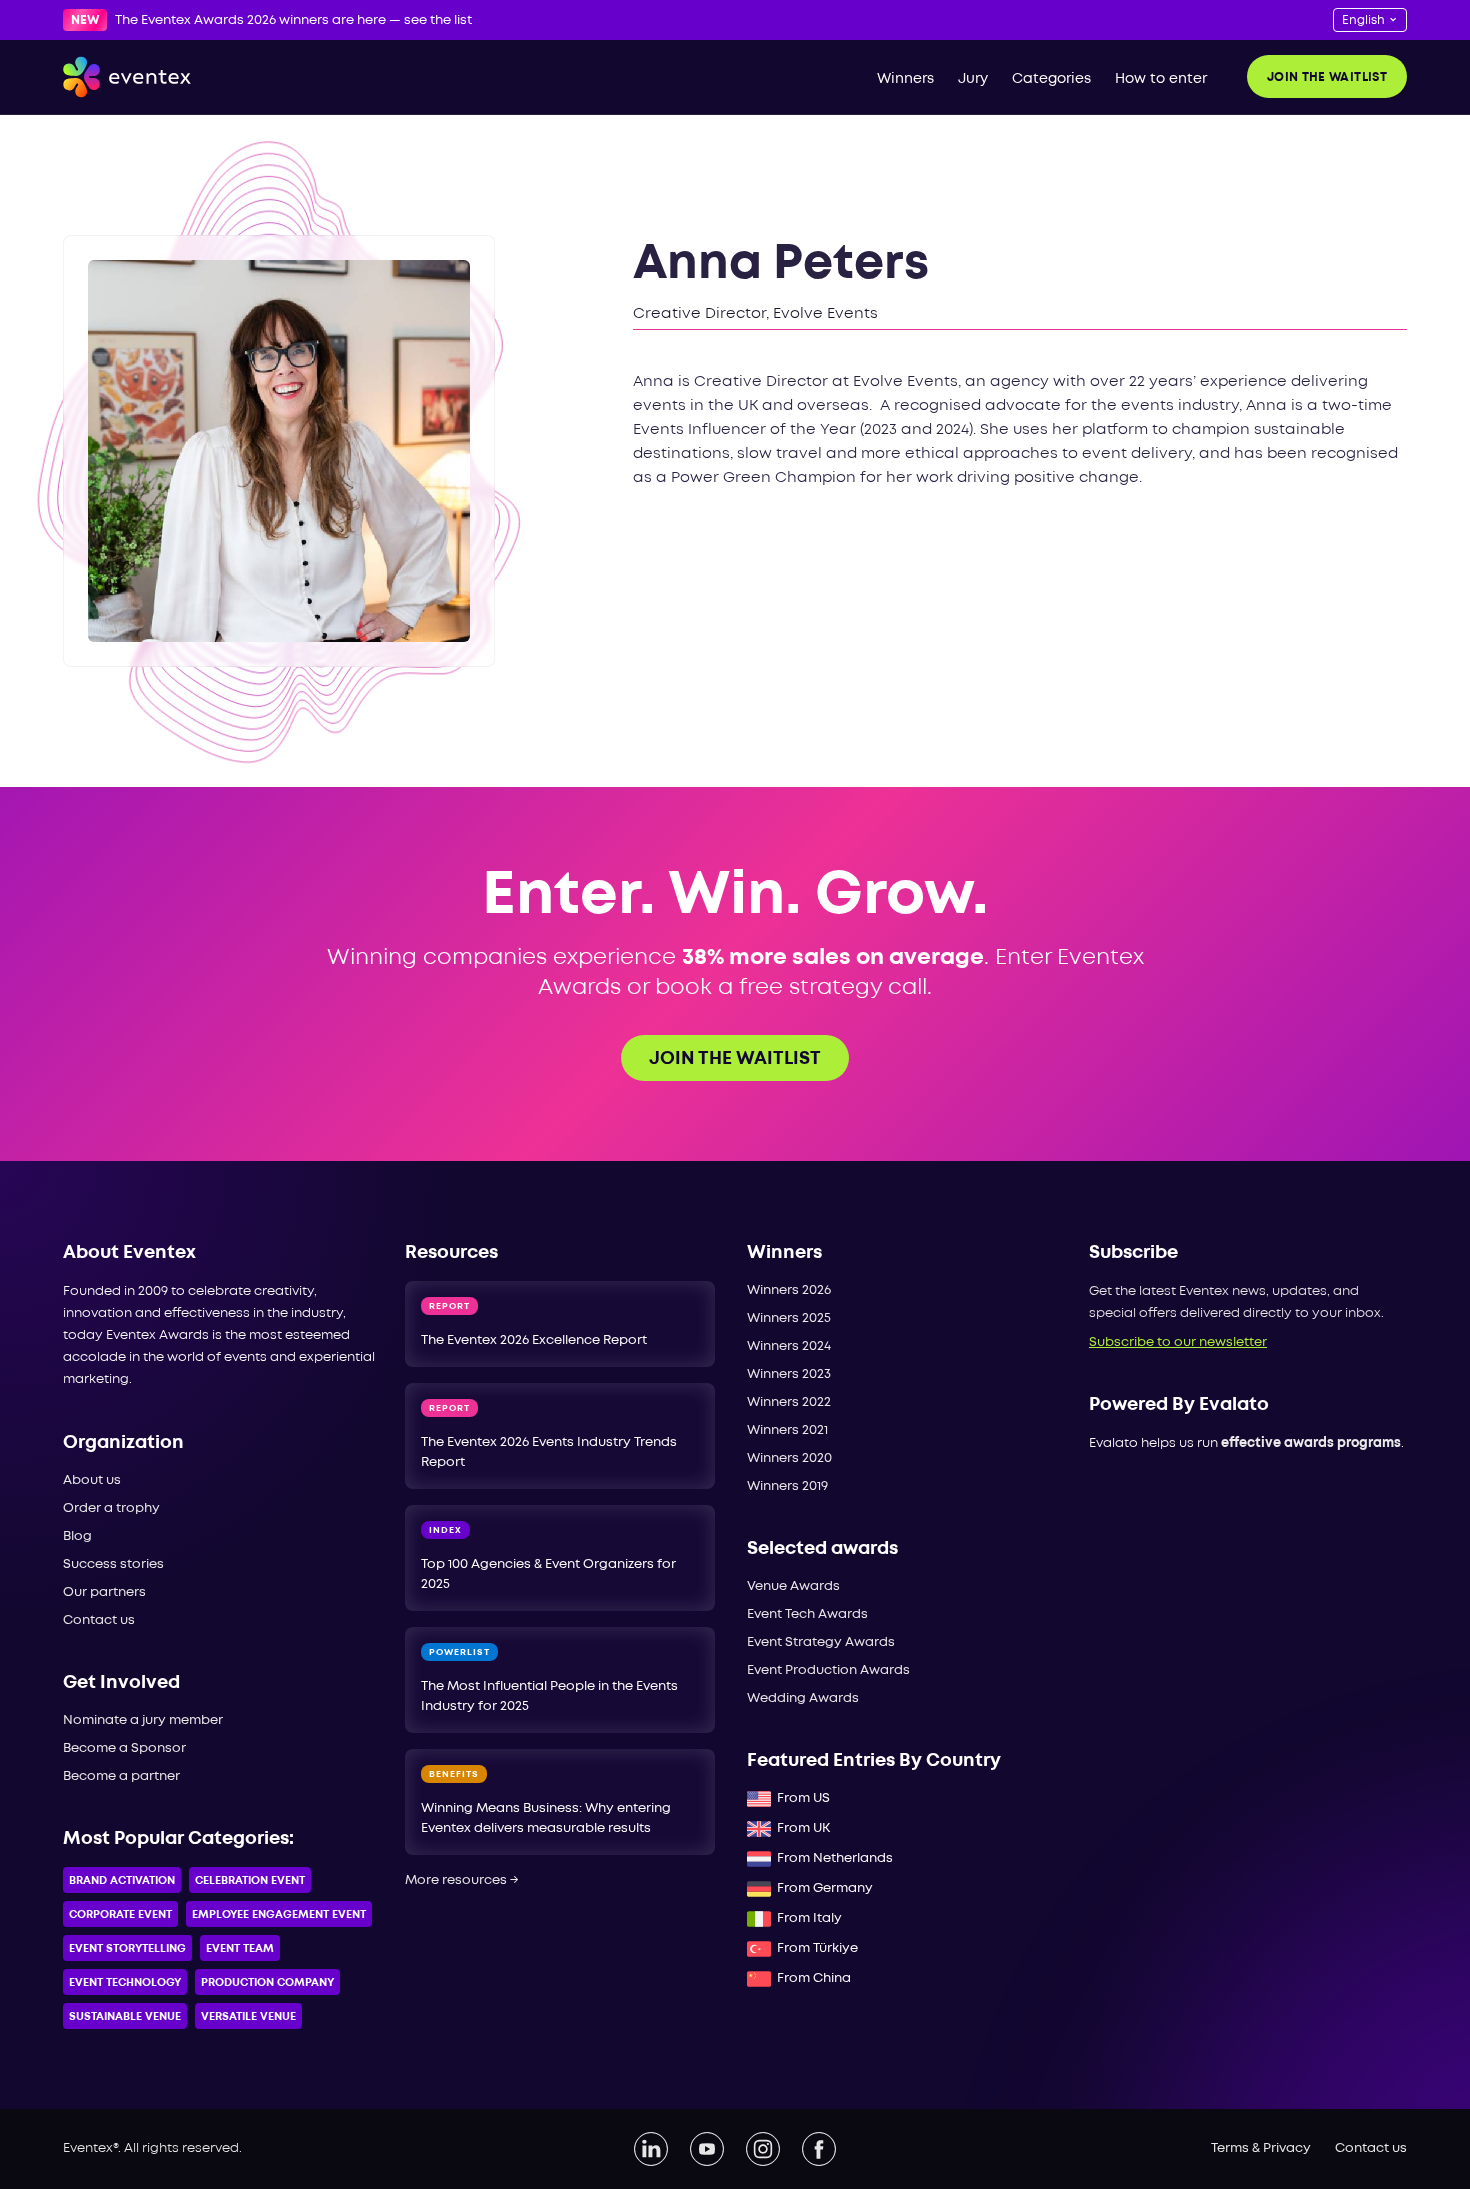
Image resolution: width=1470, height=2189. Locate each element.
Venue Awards (793, 1586)
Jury (973, 79)
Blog (77, 1536)
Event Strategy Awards (821, 1642)
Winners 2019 (787, 1486)
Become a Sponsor (124, 1748)
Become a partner (121, 1776)
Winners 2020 (789, 1458)
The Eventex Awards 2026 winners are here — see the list (293, 20)
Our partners (104, 1592)
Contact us (99, 1620)
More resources (462, 1880)
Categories (1051, 79)
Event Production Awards (828, 1670)
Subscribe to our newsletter (1178, 1342)
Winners (905, 79)
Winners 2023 (789, 1374)
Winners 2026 (789, 1290)
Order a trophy (111, 1508)
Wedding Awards (803, 1698)
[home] (127, 77)
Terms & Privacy (1261, 2148)
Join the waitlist (1327, 77)
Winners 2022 (789, 1402)
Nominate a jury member (143, 1720)
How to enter (1161, 79)
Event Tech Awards (807, 1614)
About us (92, 1480)
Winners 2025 (789, 1318)
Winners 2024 (789, 1346)
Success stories (113, 1564)
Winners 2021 (787, 1430)
